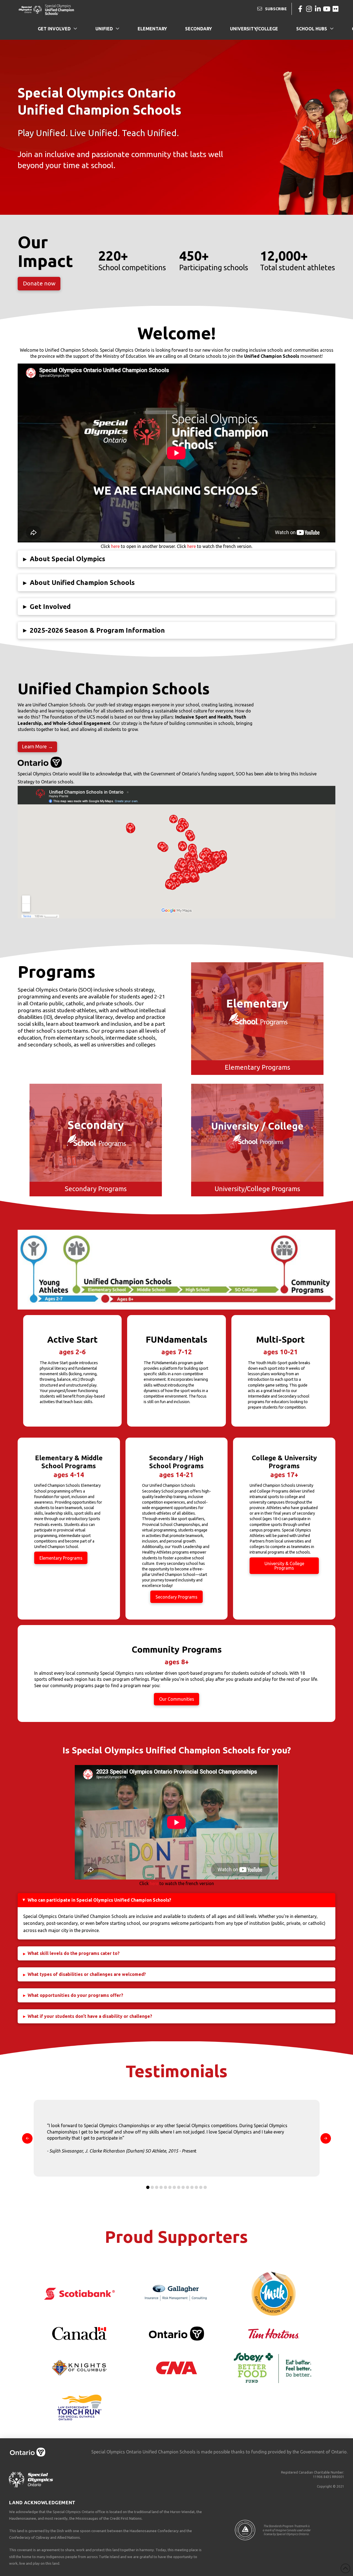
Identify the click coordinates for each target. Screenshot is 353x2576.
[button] (176, 559)
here (115, 546)
